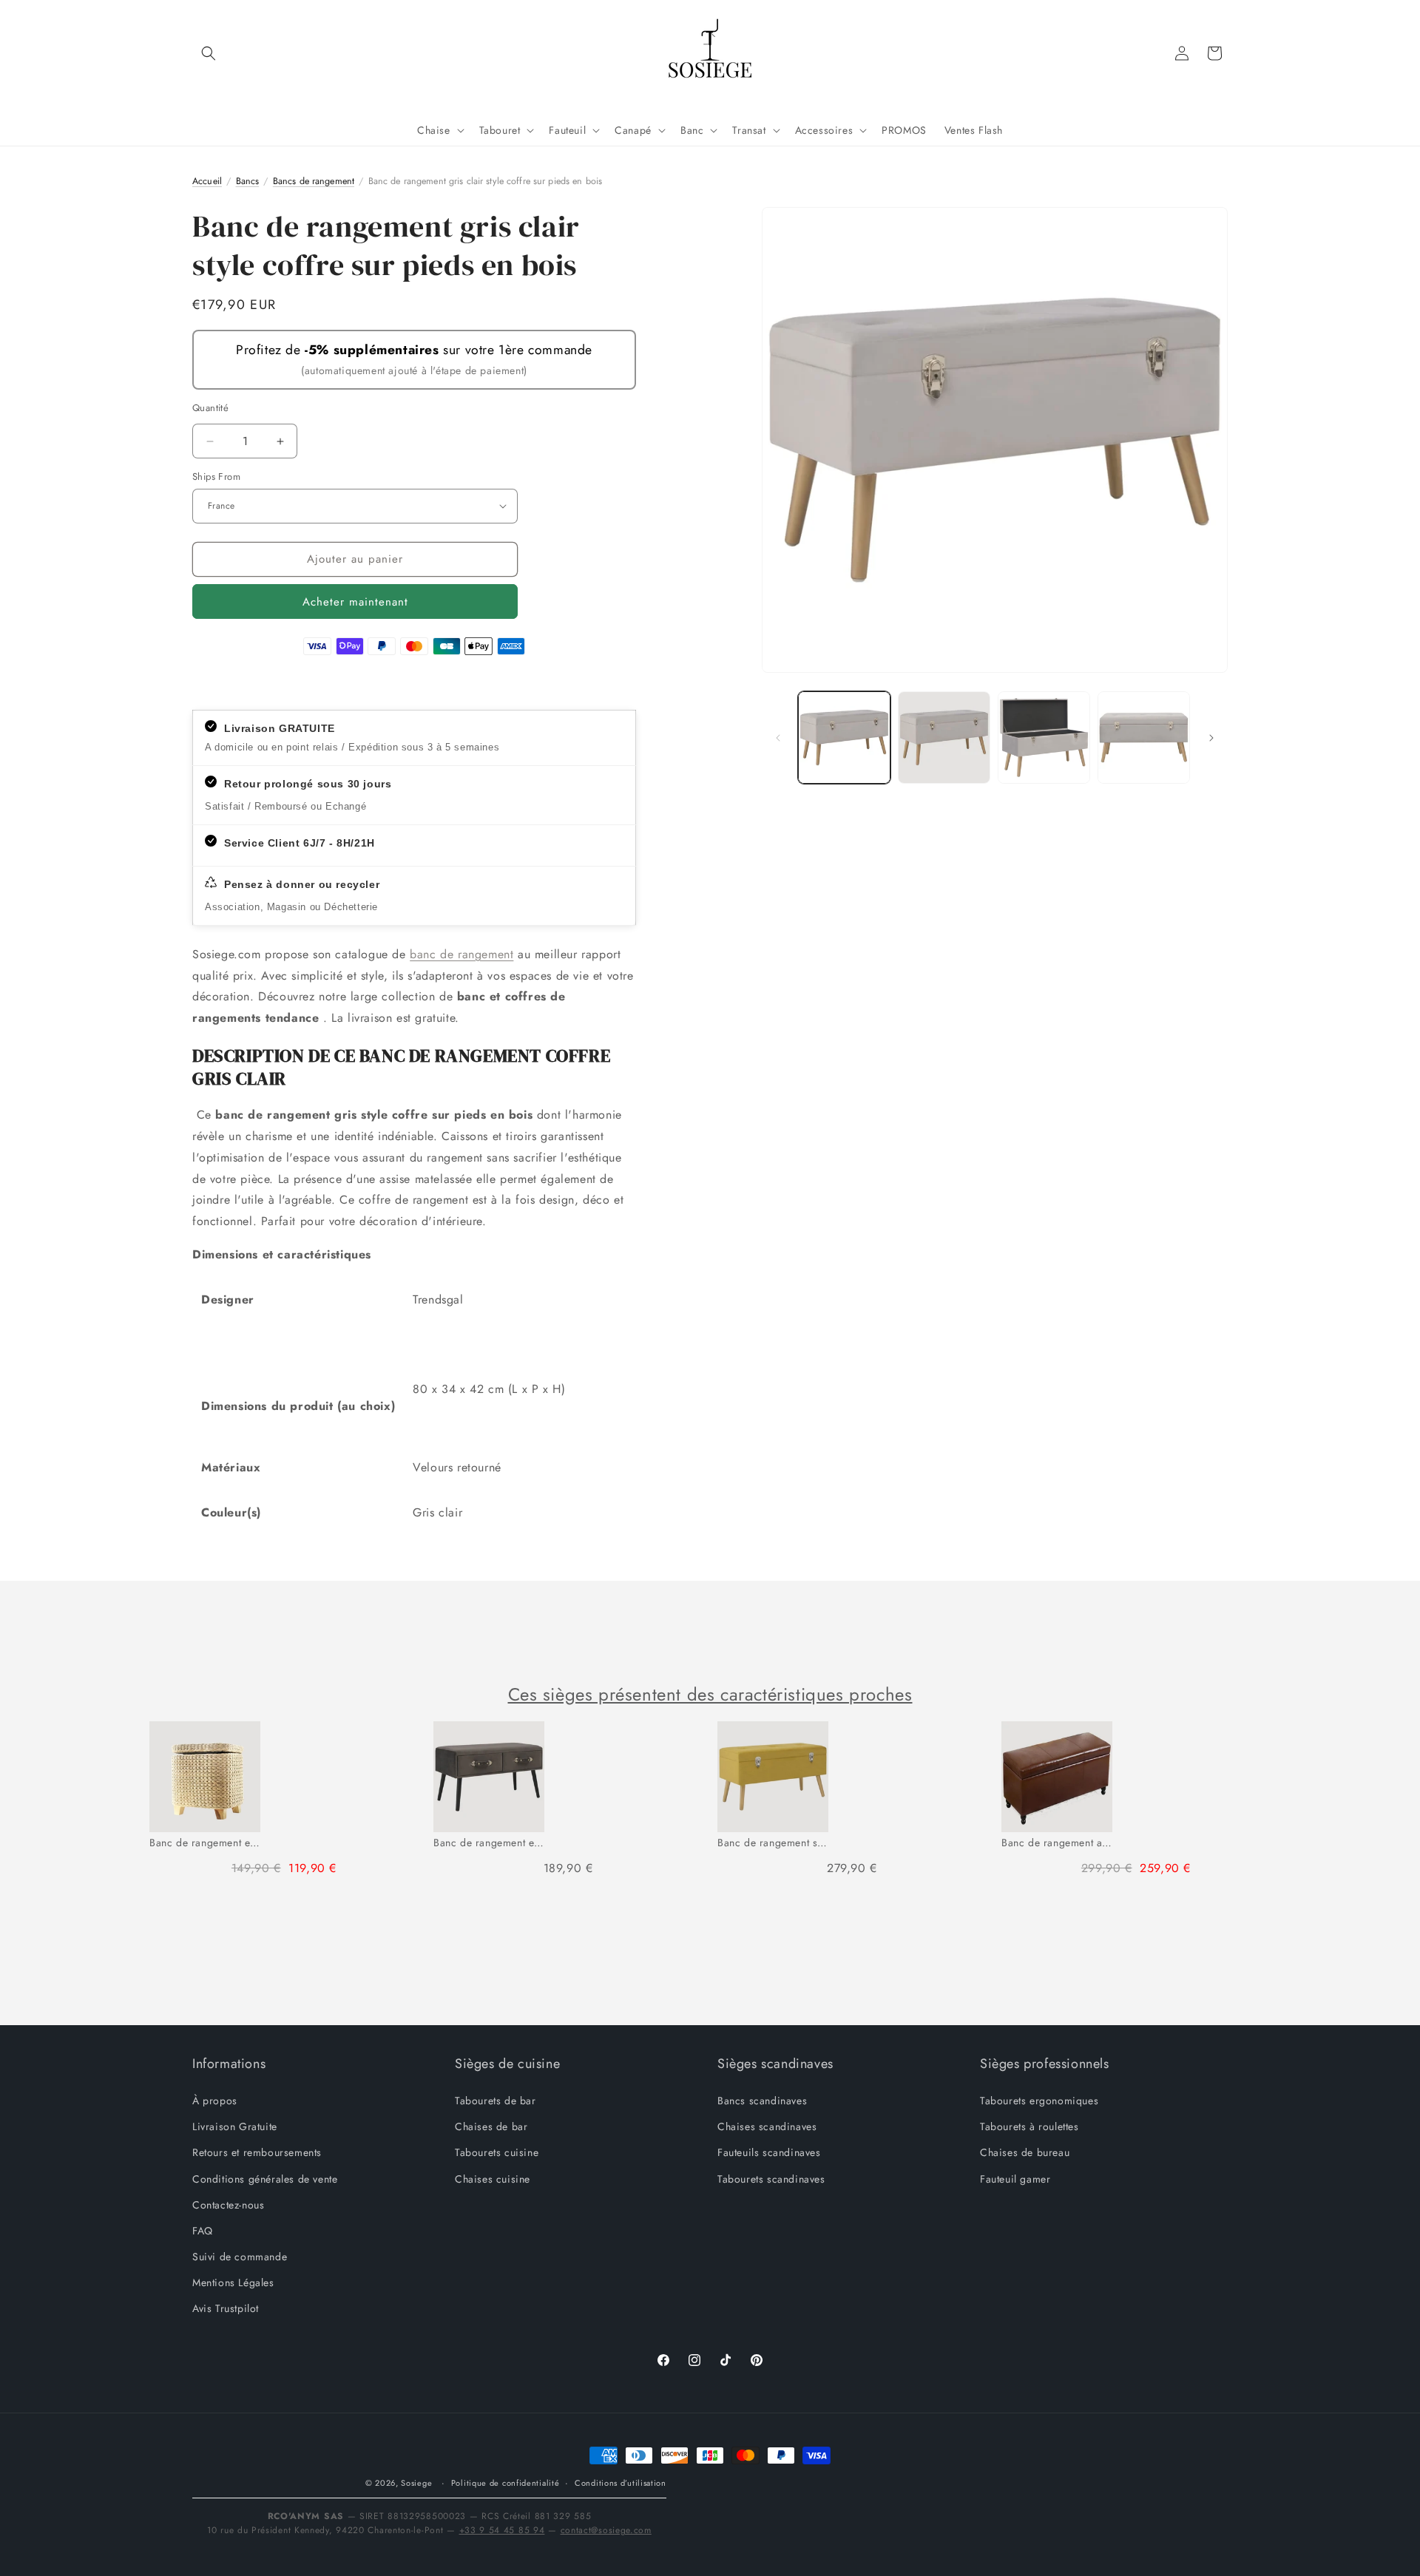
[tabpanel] (284, 1805)
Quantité (210, 408)
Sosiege (416, 2483)
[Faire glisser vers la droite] (1211, 738)
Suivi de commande (240, 2257)
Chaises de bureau (1025, 2153)
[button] (209, 53)
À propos (215, 2101)
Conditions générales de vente (265, 2179)
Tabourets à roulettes (1029, 2126)
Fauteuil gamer (1015, 2179)
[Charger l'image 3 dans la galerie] (1044, 738)
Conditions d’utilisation (621, 2483)
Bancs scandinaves (762, 2101)
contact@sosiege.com (606, 2530)
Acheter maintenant (355, 602)
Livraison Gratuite (235, 2126)
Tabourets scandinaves (771, 2179)
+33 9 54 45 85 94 (502, 2530)
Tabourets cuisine (497, 2153)
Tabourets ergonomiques (1039, 2101)
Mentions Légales (233, 2282)
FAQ (203, 2231)
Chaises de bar (491, 2126)
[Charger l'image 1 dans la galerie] (844, 738)
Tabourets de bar (496, 2101)
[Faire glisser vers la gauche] (778, 738)
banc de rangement (461, 954)
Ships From (216, 477)
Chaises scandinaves (767, 2126)
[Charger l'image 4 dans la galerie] (1144, 738)
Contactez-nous (228, 2205)
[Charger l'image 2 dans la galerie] (944, 738)
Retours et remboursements (257, 2153)
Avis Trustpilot (226, 2309)
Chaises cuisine (493, 2179)
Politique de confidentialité (506, 2483)
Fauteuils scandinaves (769, 2153)
